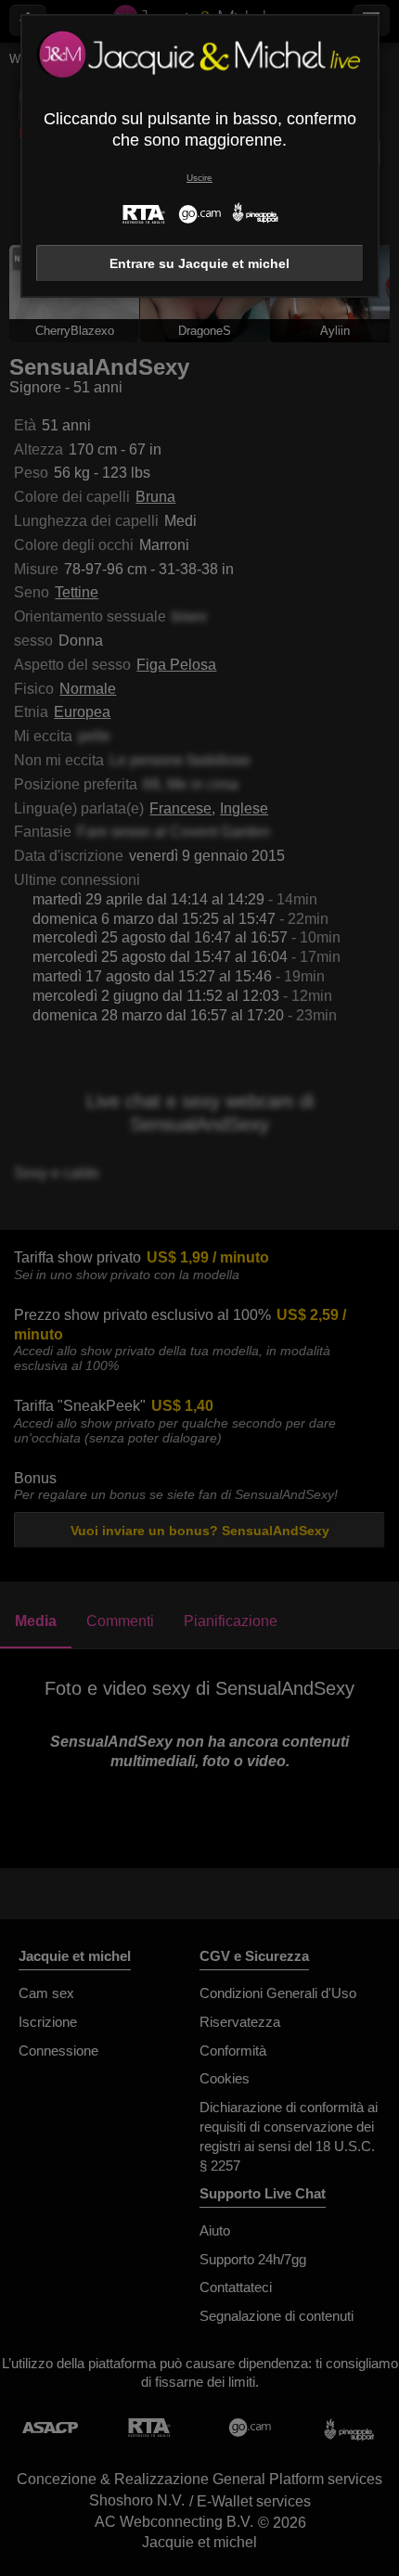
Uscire (199, 178)
